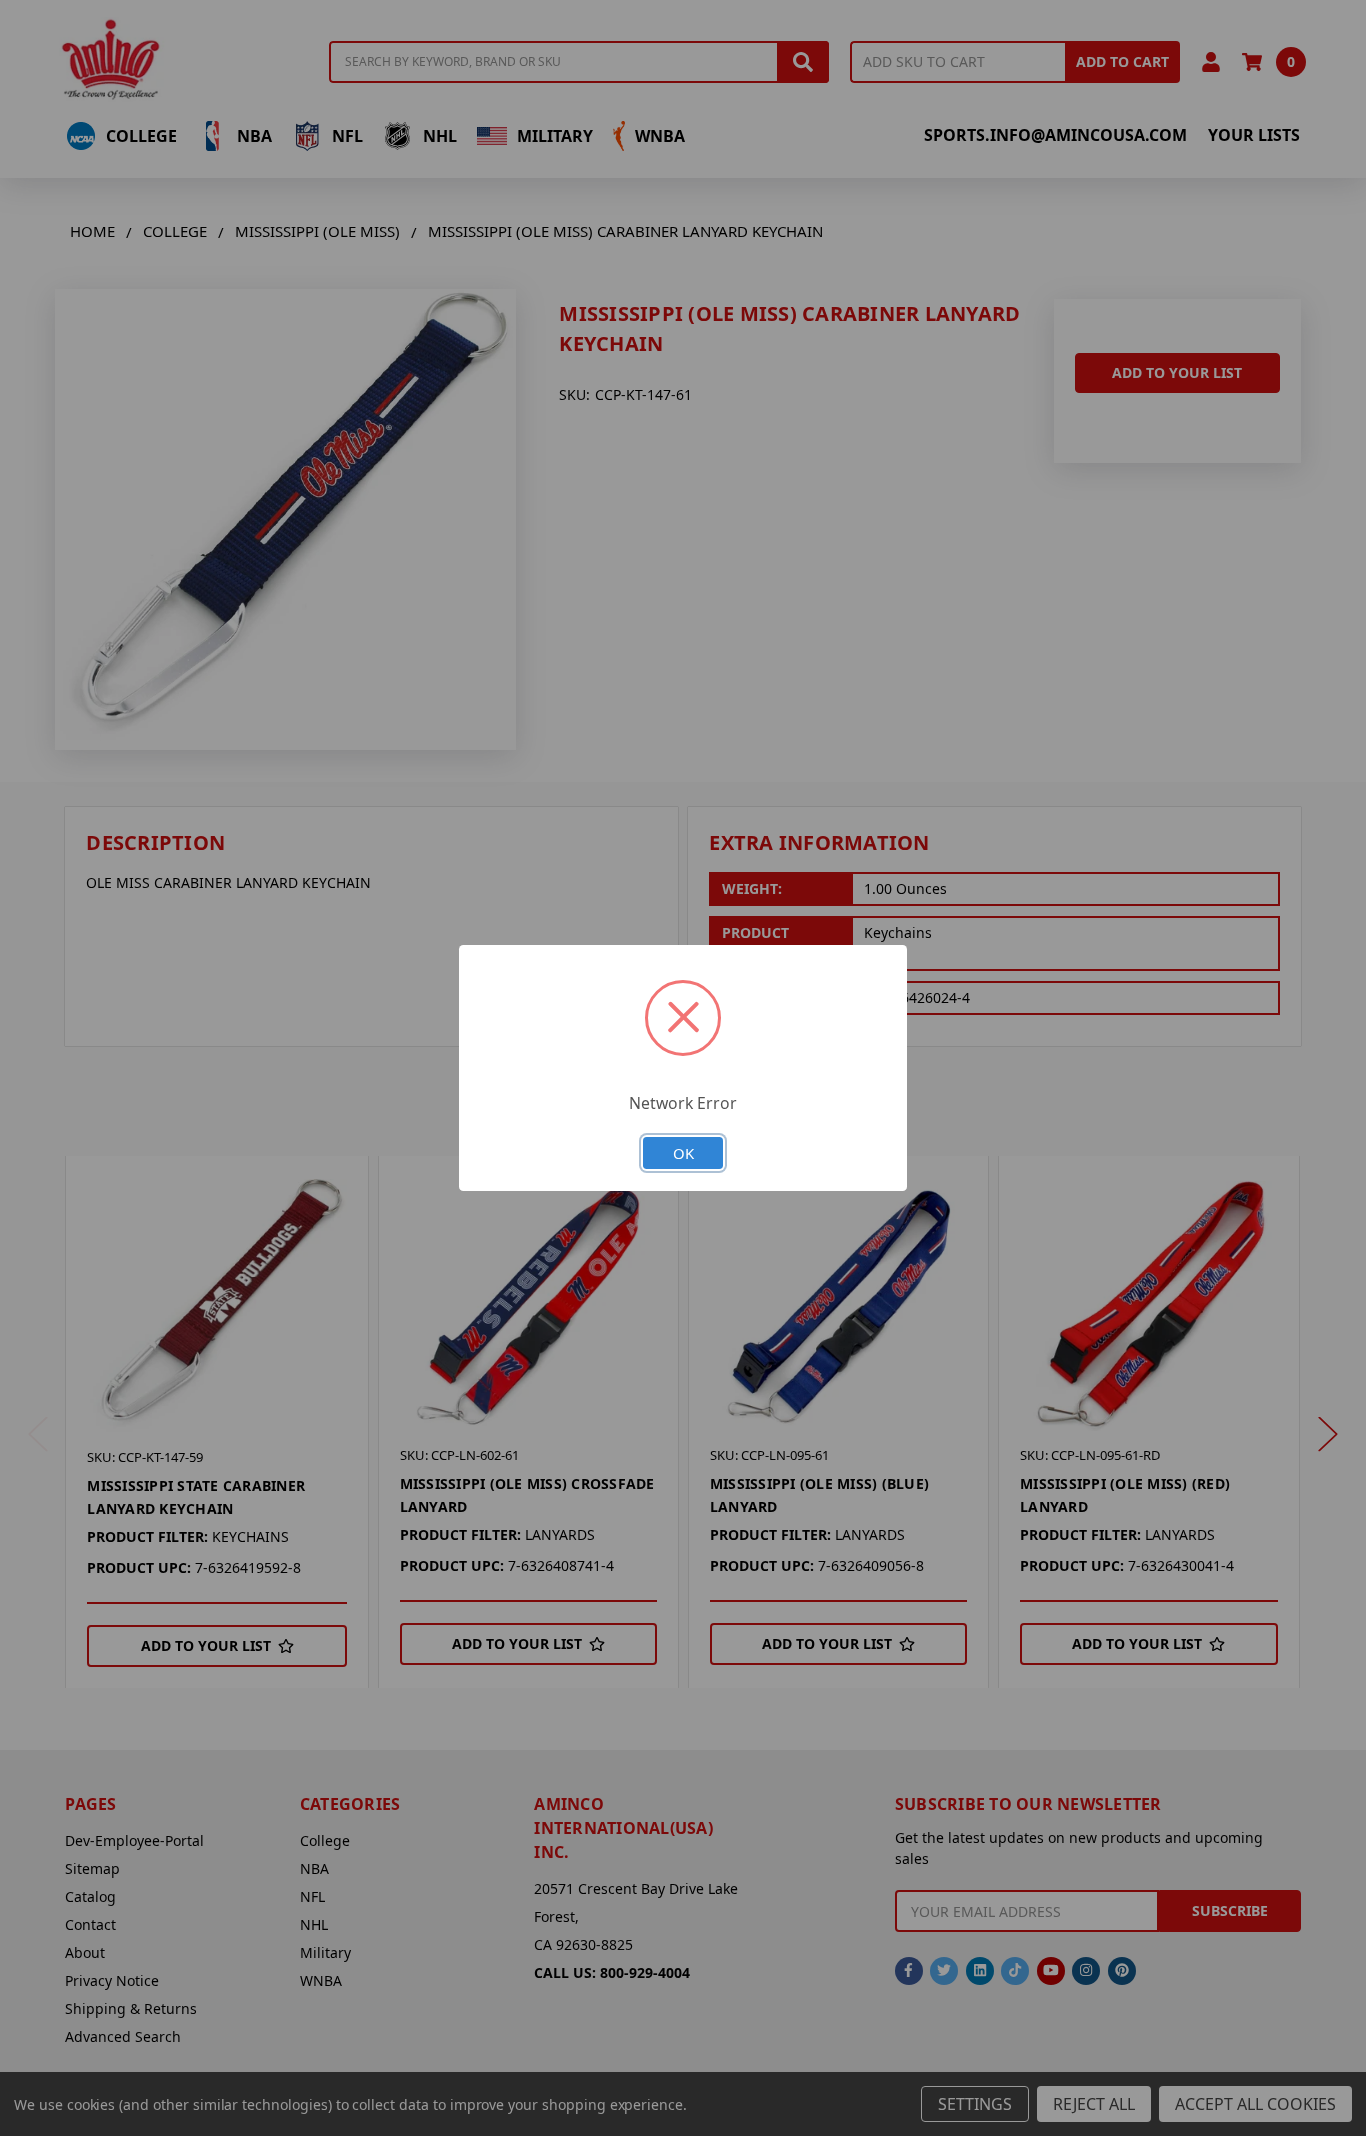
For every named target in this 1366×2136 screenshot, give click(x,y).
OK (683, 1153)
